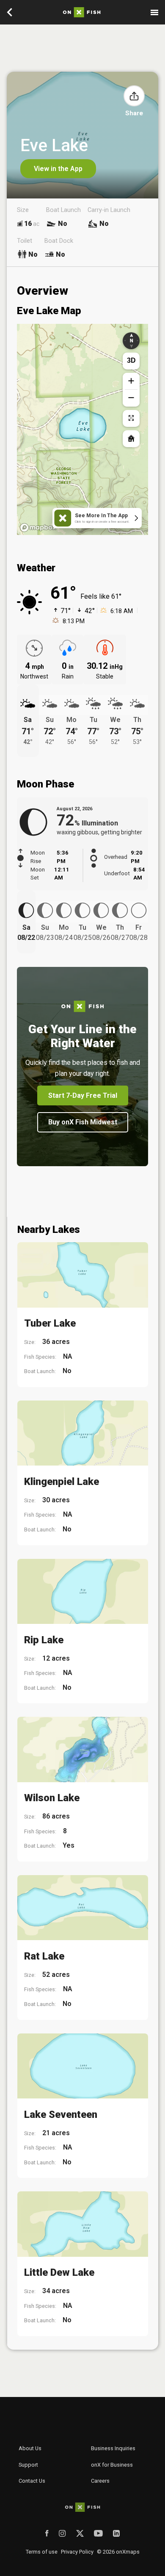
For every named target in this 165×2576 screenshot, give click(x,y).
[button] (134, 96)
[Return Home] (131, 439)
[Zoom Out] (131, 398)
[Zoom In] (131, 381)
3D (131, 360)
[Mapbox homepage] (38, 528)
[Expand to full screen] (131, 418)
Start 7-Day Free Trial (83, 1095)
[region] (82, 429)
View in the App (58, 169)
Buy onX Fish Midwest (83, 1122)
